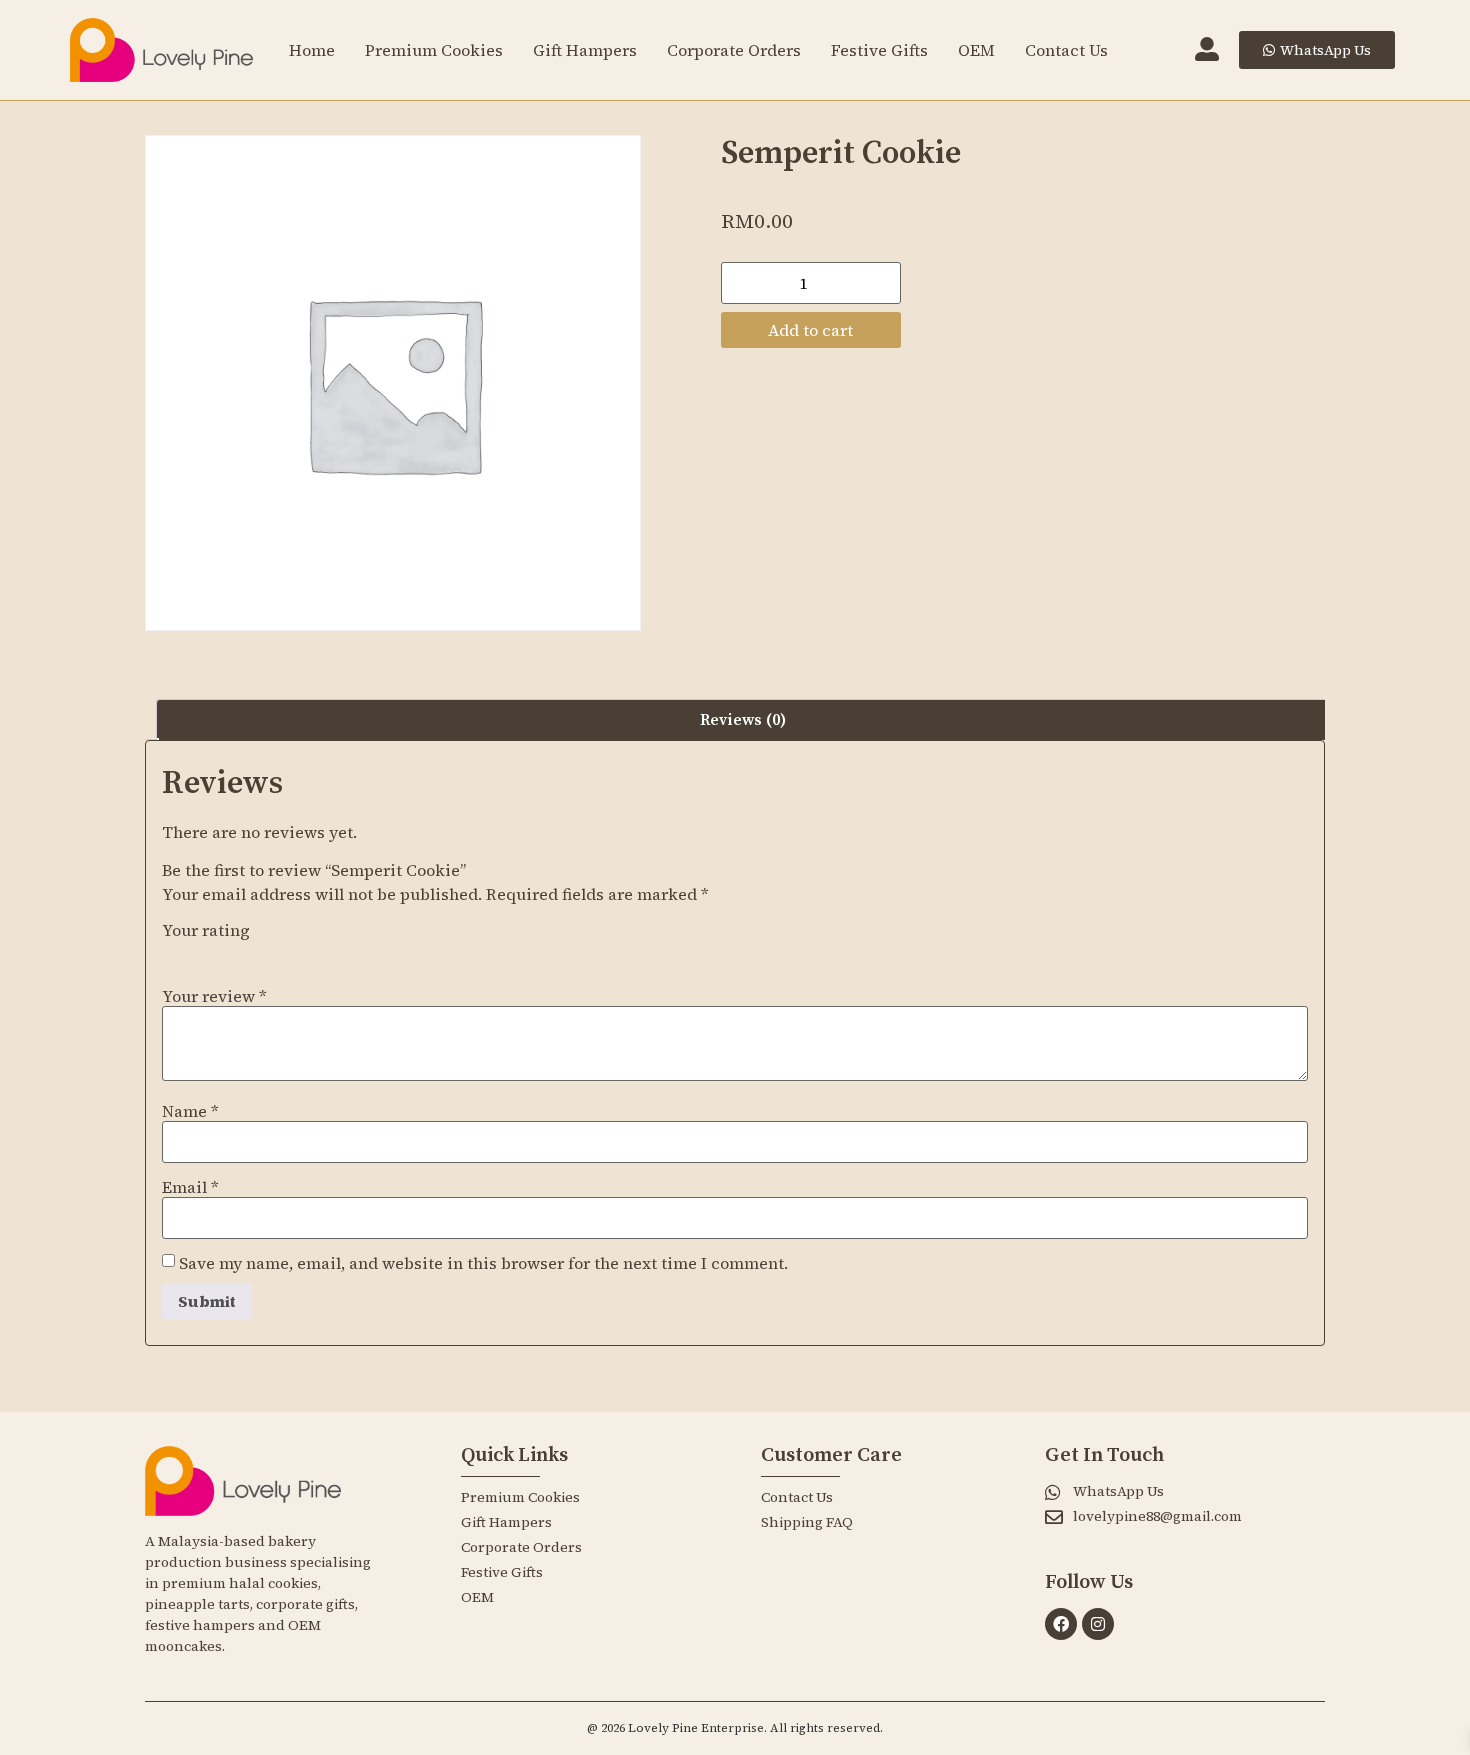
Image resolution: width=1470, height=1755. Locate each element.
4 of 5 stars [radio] (258, 952)
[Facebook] (1061, 1624)
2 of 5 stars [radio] (202, 952)
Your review (214, 996)
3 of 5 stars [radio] (230, 952)
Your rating (206, 930)
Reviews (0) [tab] (743, 720)
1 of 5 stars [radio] (174, 952)
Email (190, 1187)
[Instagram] (1098, 1624)
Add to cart (810, 330)
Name (190, 1111)
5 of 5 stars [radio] (286, 952)
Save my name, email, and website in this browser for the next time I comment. (483, 1263)
